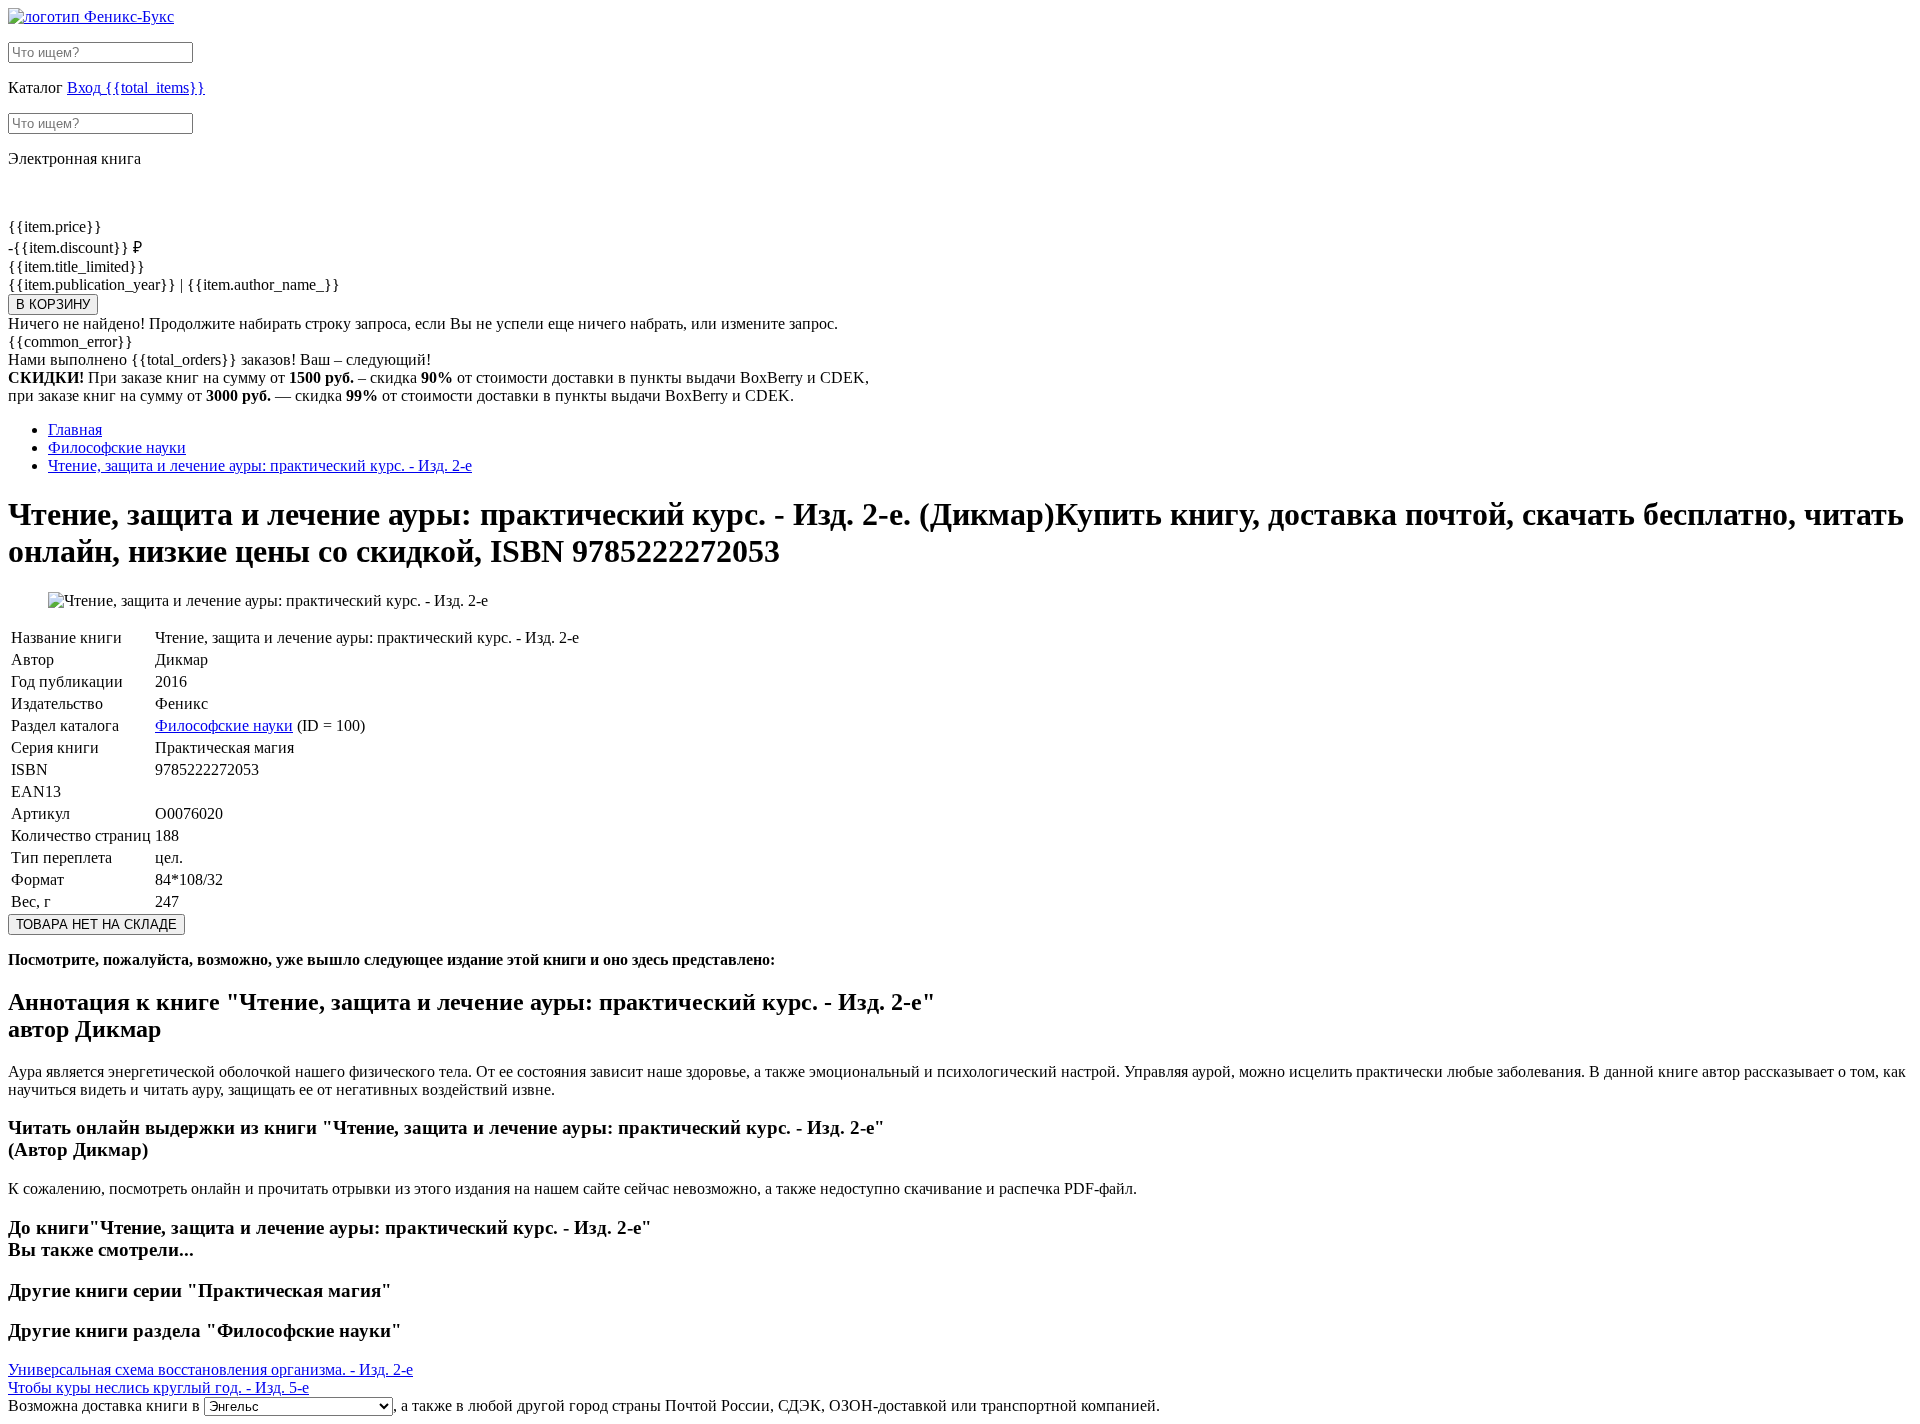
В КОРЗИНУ (53, 304)
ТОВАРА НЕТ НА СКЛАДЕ (96, 924)
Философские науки (224, 725)
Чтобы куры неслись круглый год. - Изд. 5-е (158, 1387)
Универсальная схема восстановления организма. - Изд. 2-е (210, 1369)
